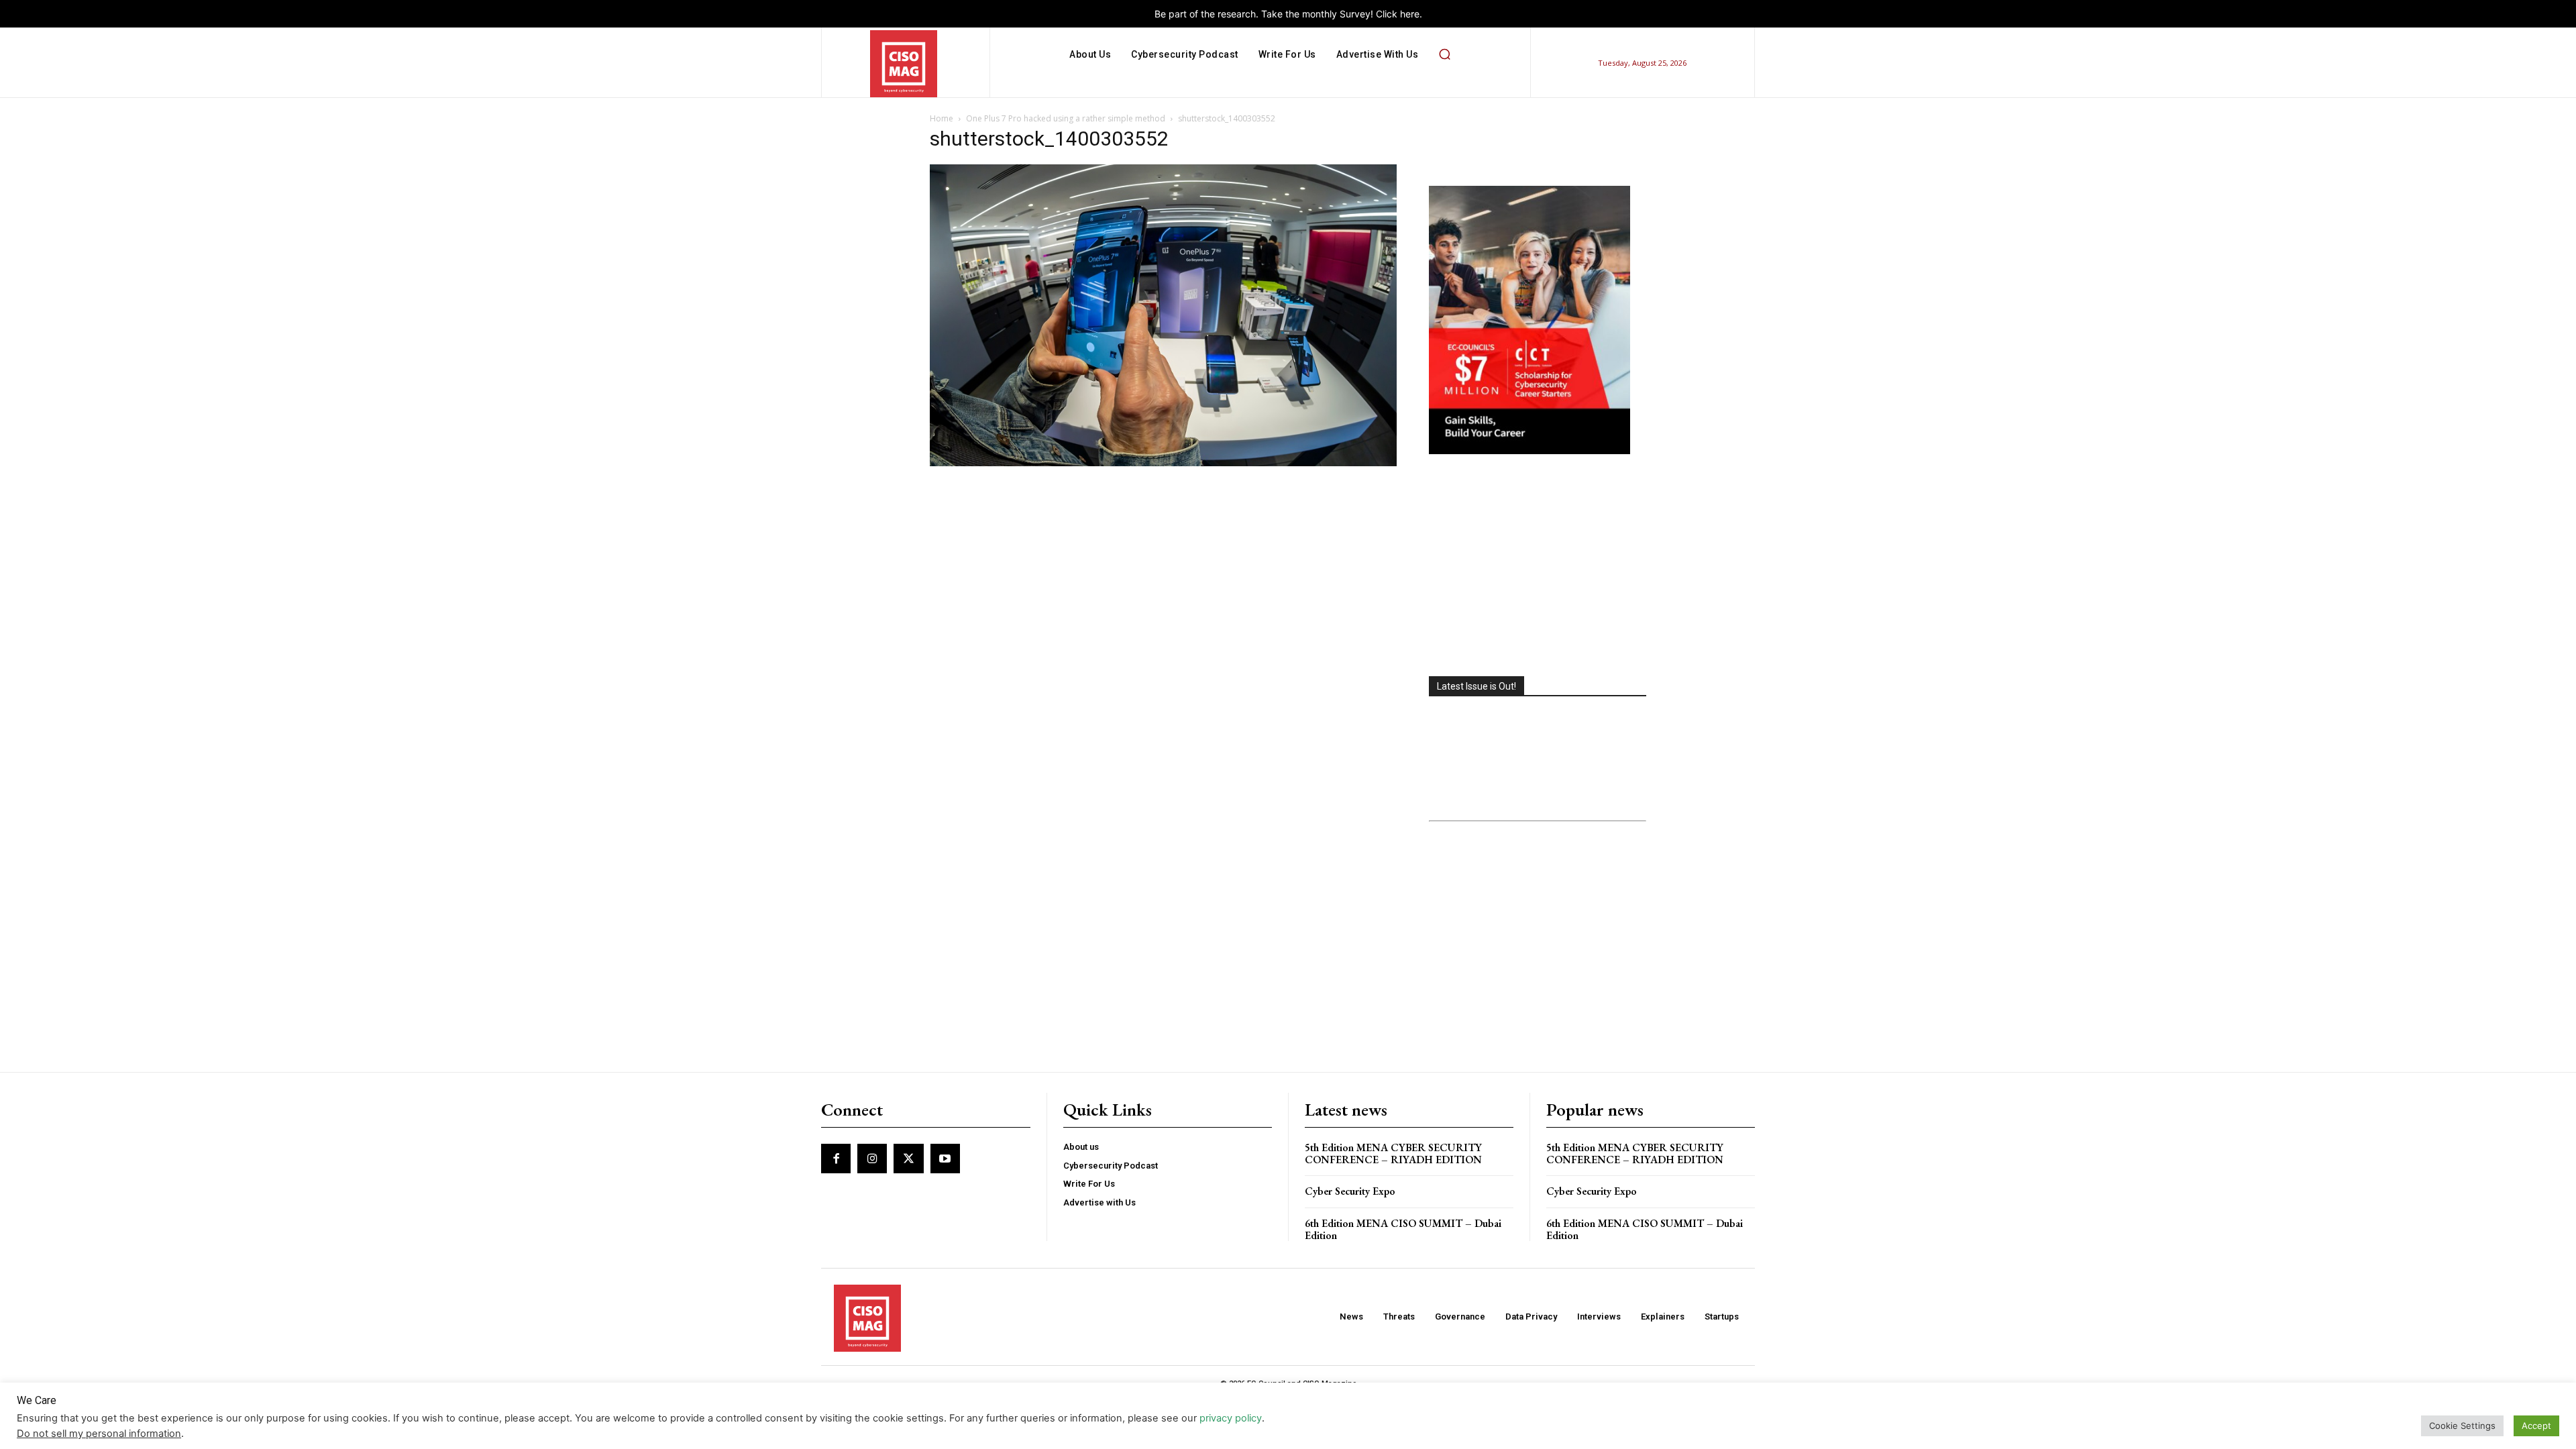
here (1410, 14)
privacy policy (1231, 1418)
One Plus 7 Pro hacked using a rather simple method (1066, 118)
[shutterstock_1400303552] (1163, 463)
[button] (1444, 54)
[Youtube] (945, 1159)
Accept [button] (2536, 1426)
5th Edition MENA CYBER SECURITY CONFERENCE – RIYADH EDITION (1393, 1153)
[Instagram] (872, 1159)
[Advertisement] (1538, 567)
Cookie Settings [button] (2462, 1426)
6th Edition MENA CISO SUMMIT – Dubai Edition (1403, 1229)
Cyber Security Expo (1350, 1191)
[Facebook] (836, 1159)
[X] (908, 1159)
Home (942, 118)
